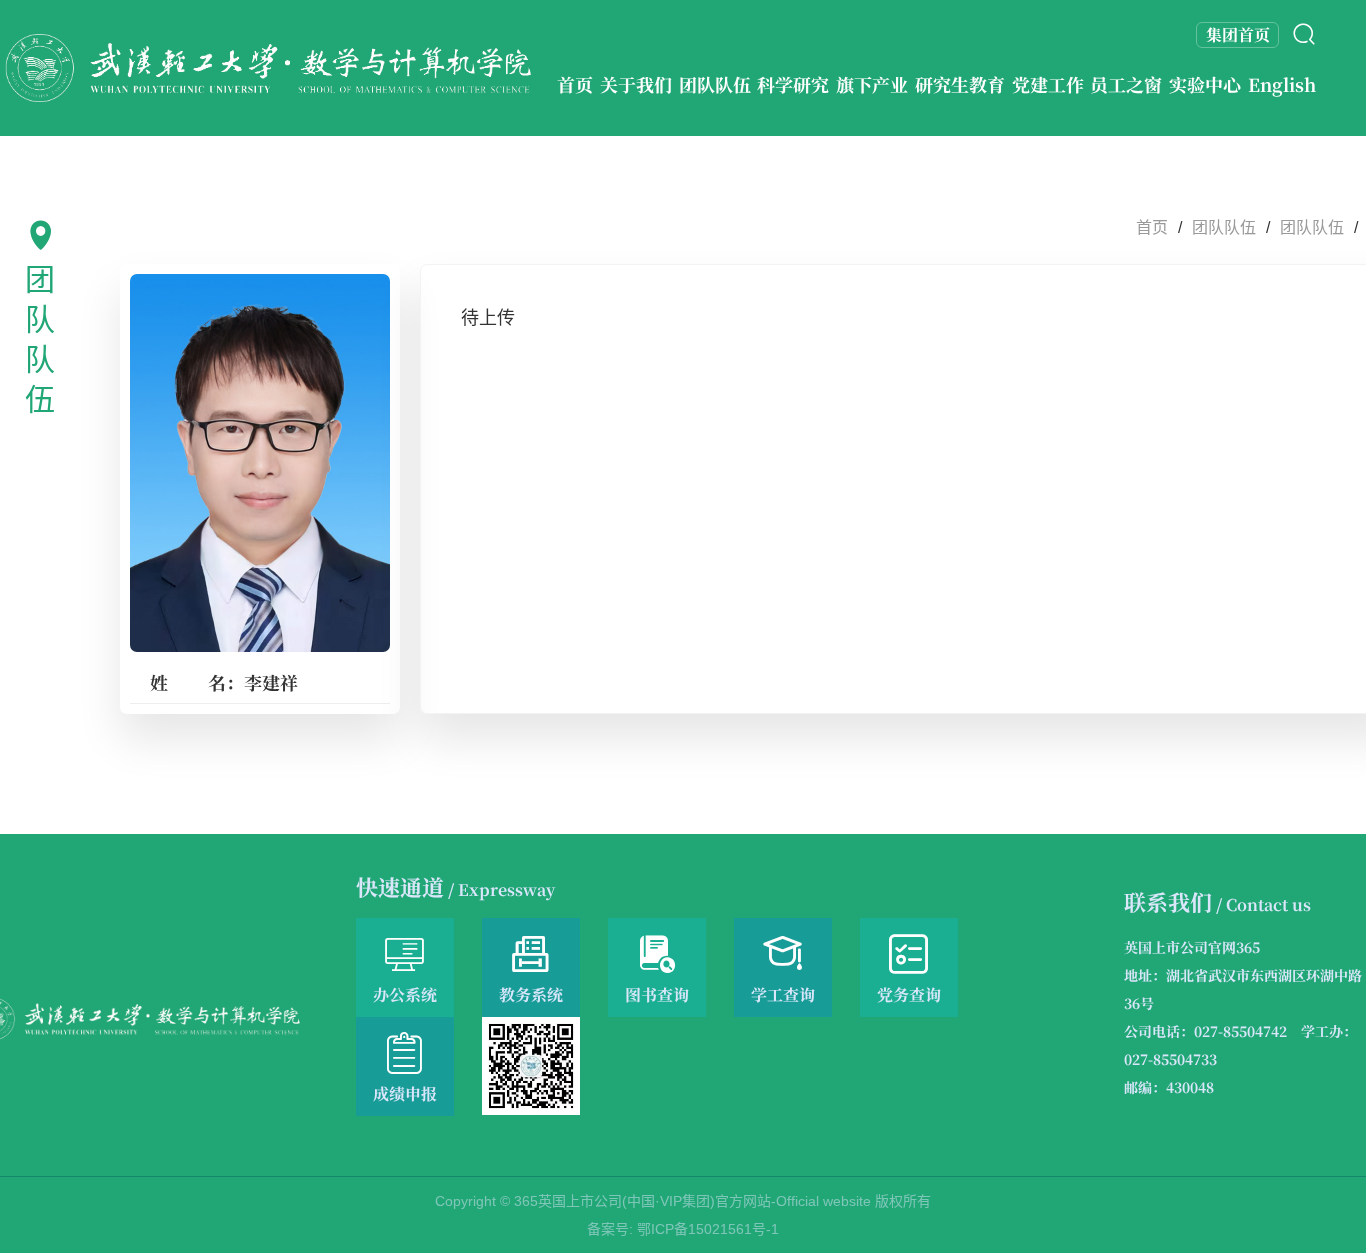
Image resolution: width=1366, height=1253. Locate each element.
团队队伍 (1224, 227)
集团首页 (1238, 34)
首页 (1152, 227)
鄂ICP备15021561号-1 (708, 1229)
